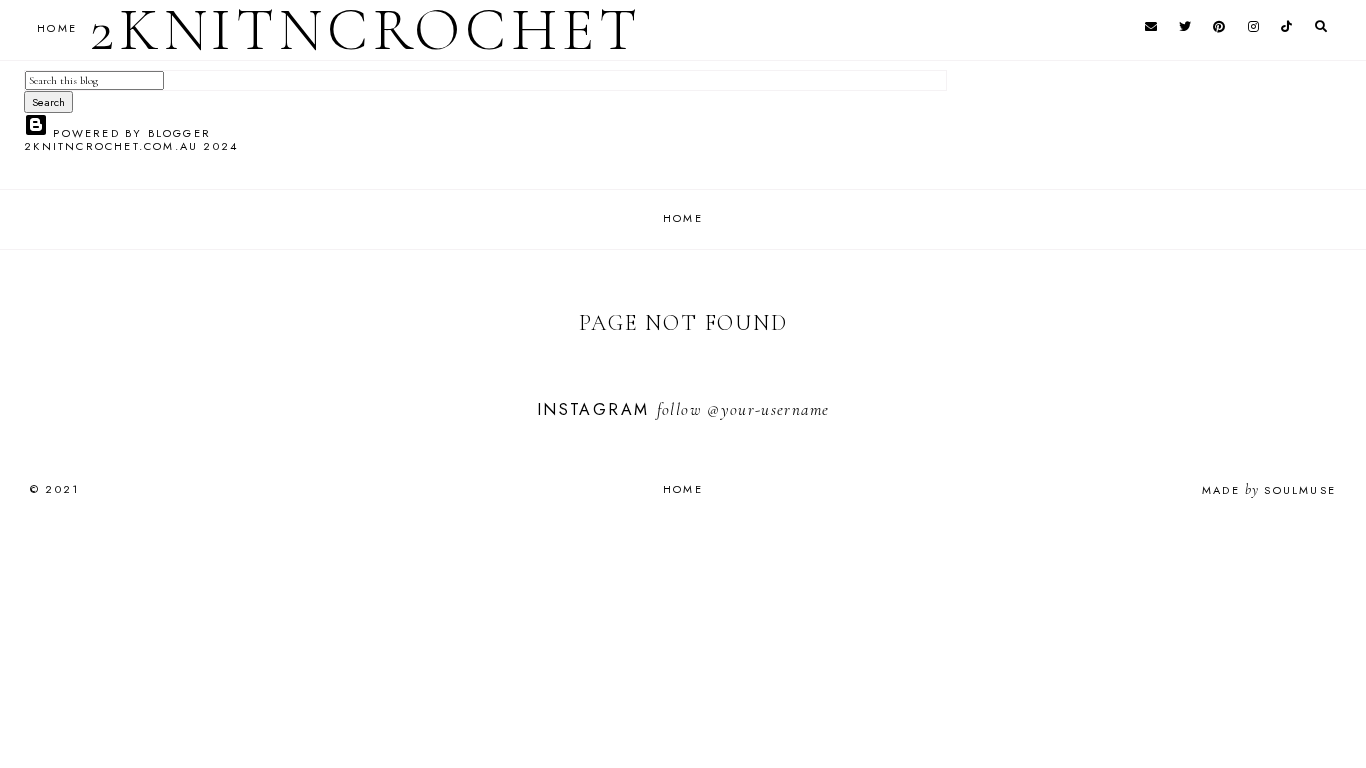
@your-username (768, 409)
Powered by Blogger (129, 133)
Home (683, 218)
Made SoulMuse (1269, 490)
